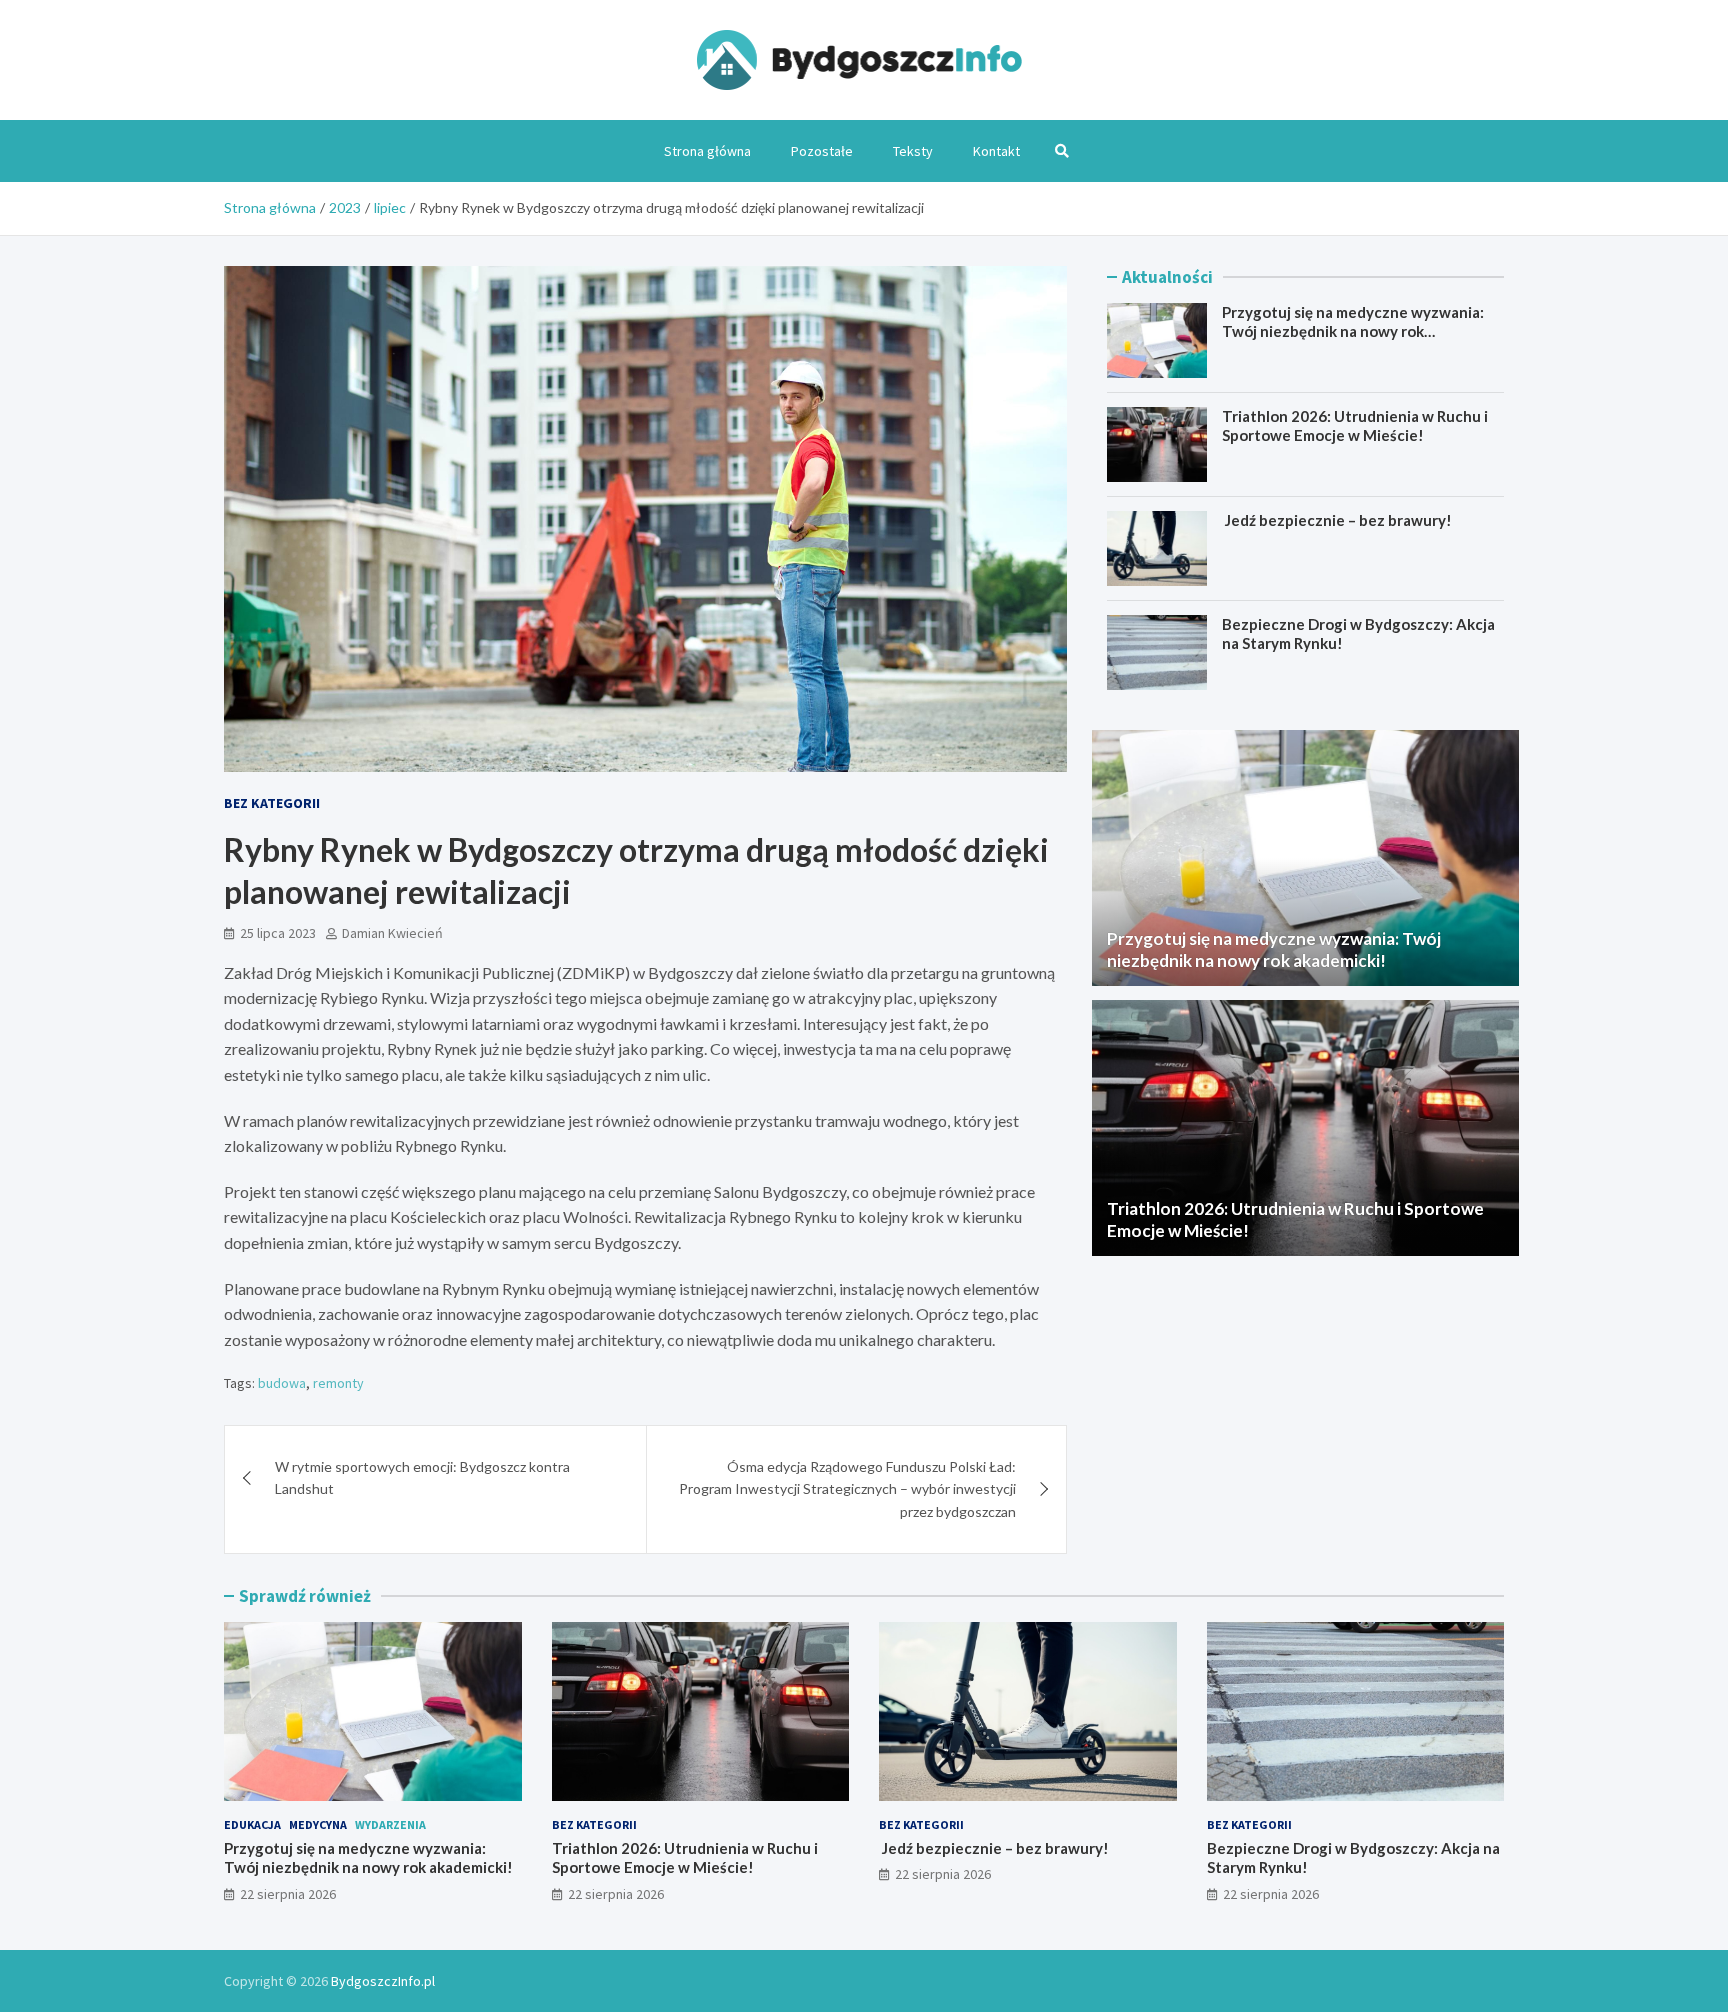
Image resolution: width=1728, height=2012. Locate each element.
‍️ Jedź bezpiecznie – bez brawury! (1337, 520)
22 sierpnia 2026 (288, 1894)
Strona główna (707, 151)
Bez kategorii (272, 803)
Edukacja (252, 1824)
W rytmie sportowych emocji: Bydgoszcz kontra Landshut (422, 1477)
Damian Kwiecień (392, 933)
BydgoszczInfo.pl (383, 1981)
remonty (338, 1383)
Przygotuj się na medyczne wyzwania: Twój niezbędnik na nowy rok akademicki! (1353, 331)
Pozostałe (822, 151)
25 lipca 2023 (278, 933)
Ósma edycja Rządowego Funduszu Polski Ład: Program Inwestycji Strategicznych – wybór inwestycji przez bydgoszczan (847, 1489)
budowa (282, 1383)
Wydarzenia (390, 1824)
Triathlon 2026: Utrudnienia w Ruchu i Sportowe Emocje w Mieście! (1355, 426)
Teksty (913, 151)
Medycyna (318, 1824)
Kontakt (996, 151)
